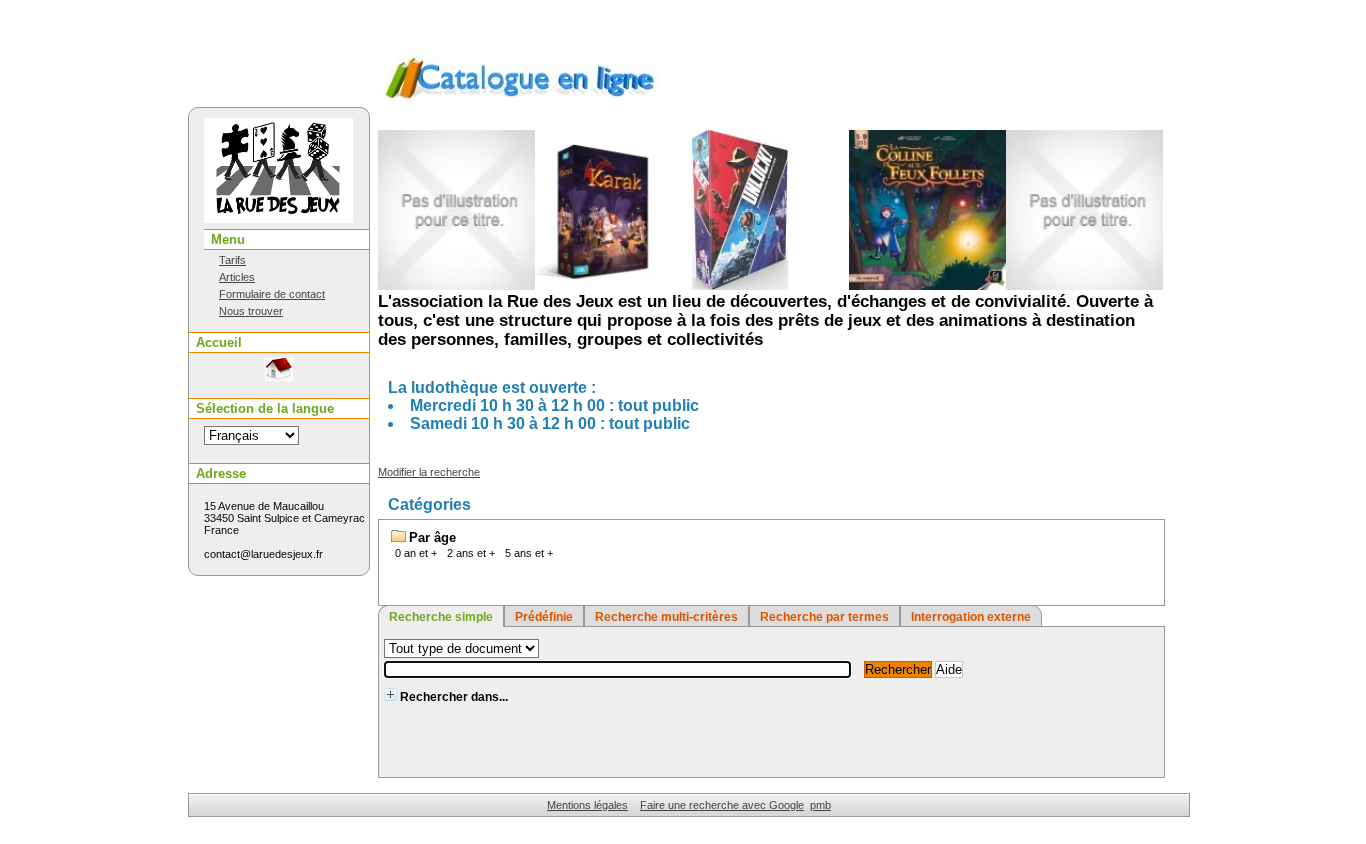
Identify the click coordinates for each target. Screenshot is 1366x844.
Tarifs (232, 260)
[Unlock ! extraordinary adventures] (684, 286)
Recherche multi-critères (666, 617)
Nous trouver (251, 311)
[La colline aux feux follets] (873, 286)
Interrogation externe (971, 617)
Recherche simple (441, 617)
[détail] (390, 694)
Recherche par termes (824, 617)
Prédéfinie (544, 617)
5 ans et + (529, 553)
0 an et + (416, 553)
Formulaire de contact (272, 294)
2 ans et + (471, 553)
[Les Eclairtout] (402, 286)
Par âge (432, 537)
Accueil (219, 342)
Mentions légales (587, 805)
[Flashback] (1030, 286)
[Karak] (542, 286)
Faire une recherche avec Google (722, 805)
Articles (237, 277)
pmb (820, 805)
